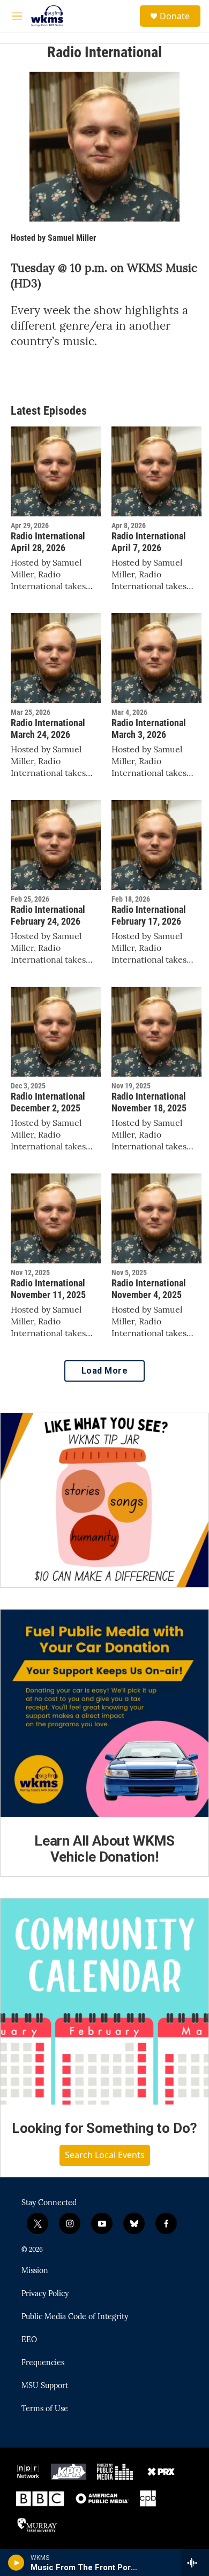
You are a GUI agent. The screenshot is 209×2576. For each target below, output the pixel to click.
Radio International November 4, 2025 (149, 1289)
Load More (105, 1371)
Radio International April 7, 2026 (149, 542)
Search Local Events (105, 2155)
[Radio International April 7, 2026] (156, 471)
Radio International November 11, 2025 (48, 1289)
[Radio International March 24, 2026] (56, 658)
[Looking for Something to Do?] (104, 2002)
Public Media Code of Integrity (75, 2317)
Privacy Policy (45, 2294)
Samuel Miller (72, 238)
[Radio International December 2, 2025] (56, 1032)
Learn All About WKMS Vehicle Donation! (104, 1849)
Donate (175, 16)
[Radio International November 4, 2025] (156, 1218)
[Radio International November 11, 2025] (56, 1218)
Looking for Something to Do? (104, 2128)
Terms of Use (45, 2409)
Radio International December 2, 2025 (48, 1102)
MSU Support (45, 2386)
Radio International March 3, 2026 (149, 729)
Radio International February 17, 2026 (149, 915)
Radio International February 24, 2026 (48, 915)
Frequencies (43, 2363)
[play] (16, 2563)
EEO (29, 2340)
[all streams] (195, 2563)
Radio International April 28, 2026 (48, 542)
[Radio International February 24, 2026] (56, 845)
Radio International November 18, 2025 (149, 1102)
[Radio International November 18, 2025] (156, 1032)
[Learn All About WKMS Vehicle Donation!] (104, 1713)
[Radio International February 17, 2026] (156, 845)
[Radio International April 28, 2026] (56, 471)
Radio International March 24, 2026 (48, 729)
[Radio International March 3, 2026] (156, 658)
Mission (35, 2271)
